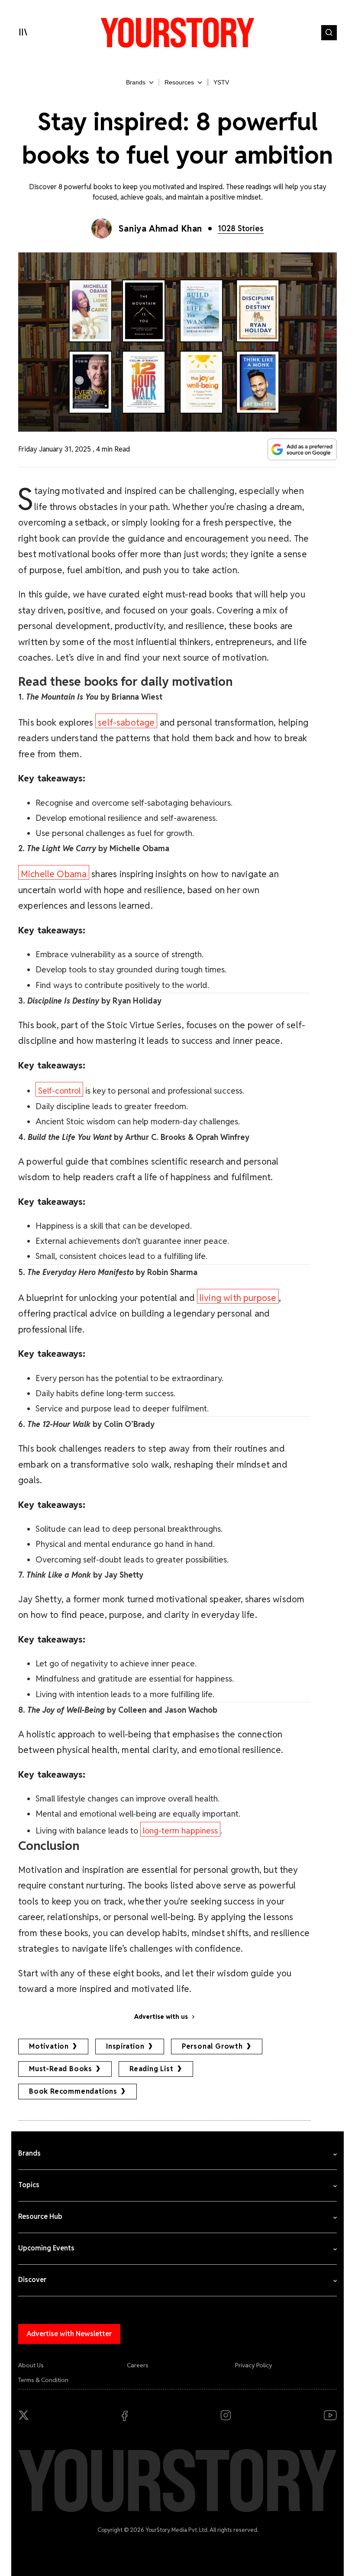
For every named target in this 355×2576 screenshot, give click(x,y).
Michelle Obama (54, 874)
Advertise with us (161, 2017)
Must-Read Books (61, 2069)
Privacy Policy (254, 2365)
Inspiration (125, 2046)
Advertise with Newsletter (69, 2334)
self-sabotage (126, 722)
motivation (49, 2046)
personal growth (212, 2046)
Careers (138, 2365)
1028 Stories (241, 228)
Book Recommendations (73, 2091)
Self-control (59, 1091)
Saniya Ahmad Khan (160, 229)
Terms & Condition (43, 2380)
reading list (152, 2069)
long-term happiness (180, 1831)
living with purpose (238, 1298)
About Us (31, 2365)
